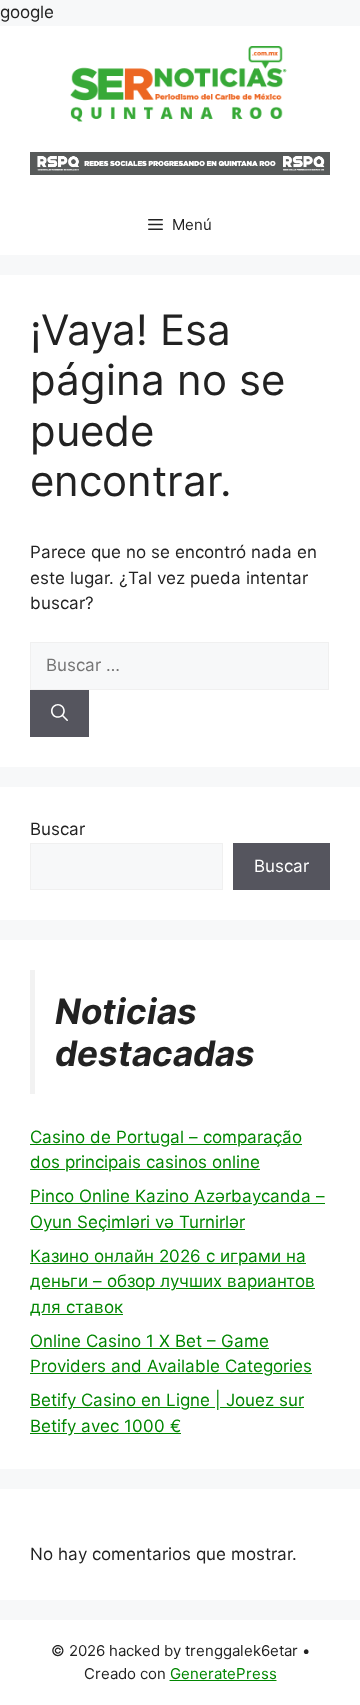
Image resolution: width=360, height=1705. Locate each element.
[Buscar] (59, 714)
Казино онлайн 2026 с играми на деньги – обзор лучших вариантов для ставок (172, 1281)
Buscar (57, 829)
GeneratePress (223, 1673)
